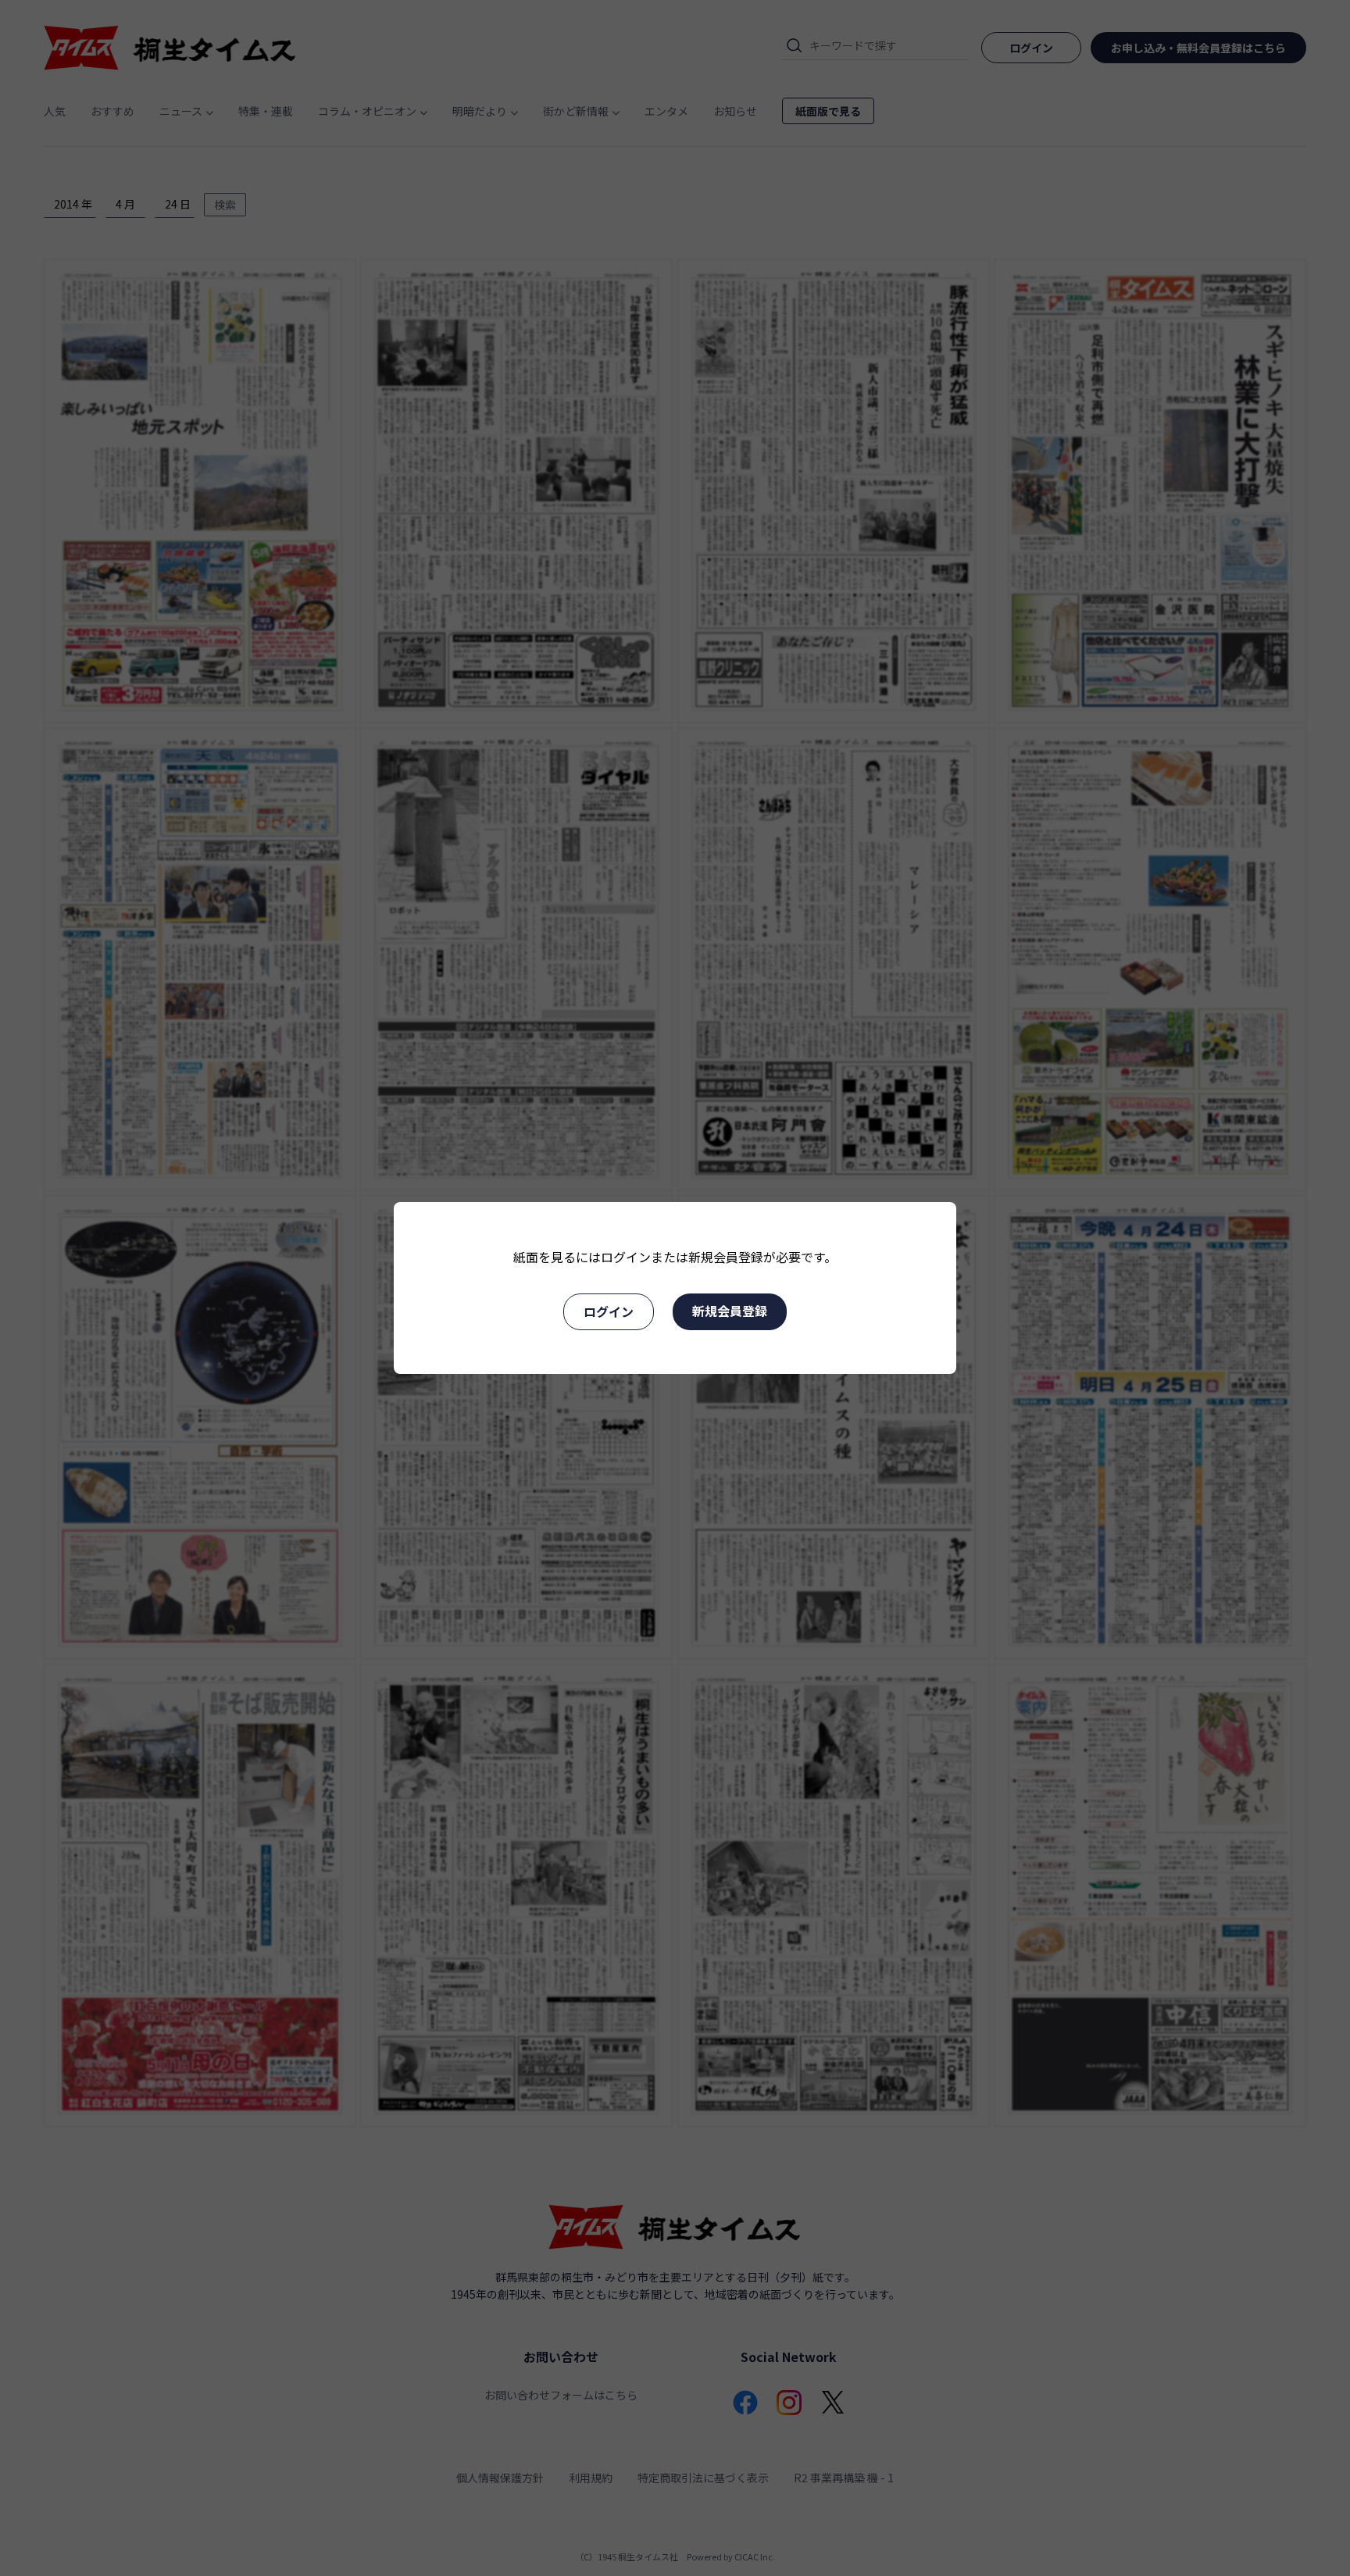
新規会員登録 (730, 1311)
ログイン (609, 1311)
